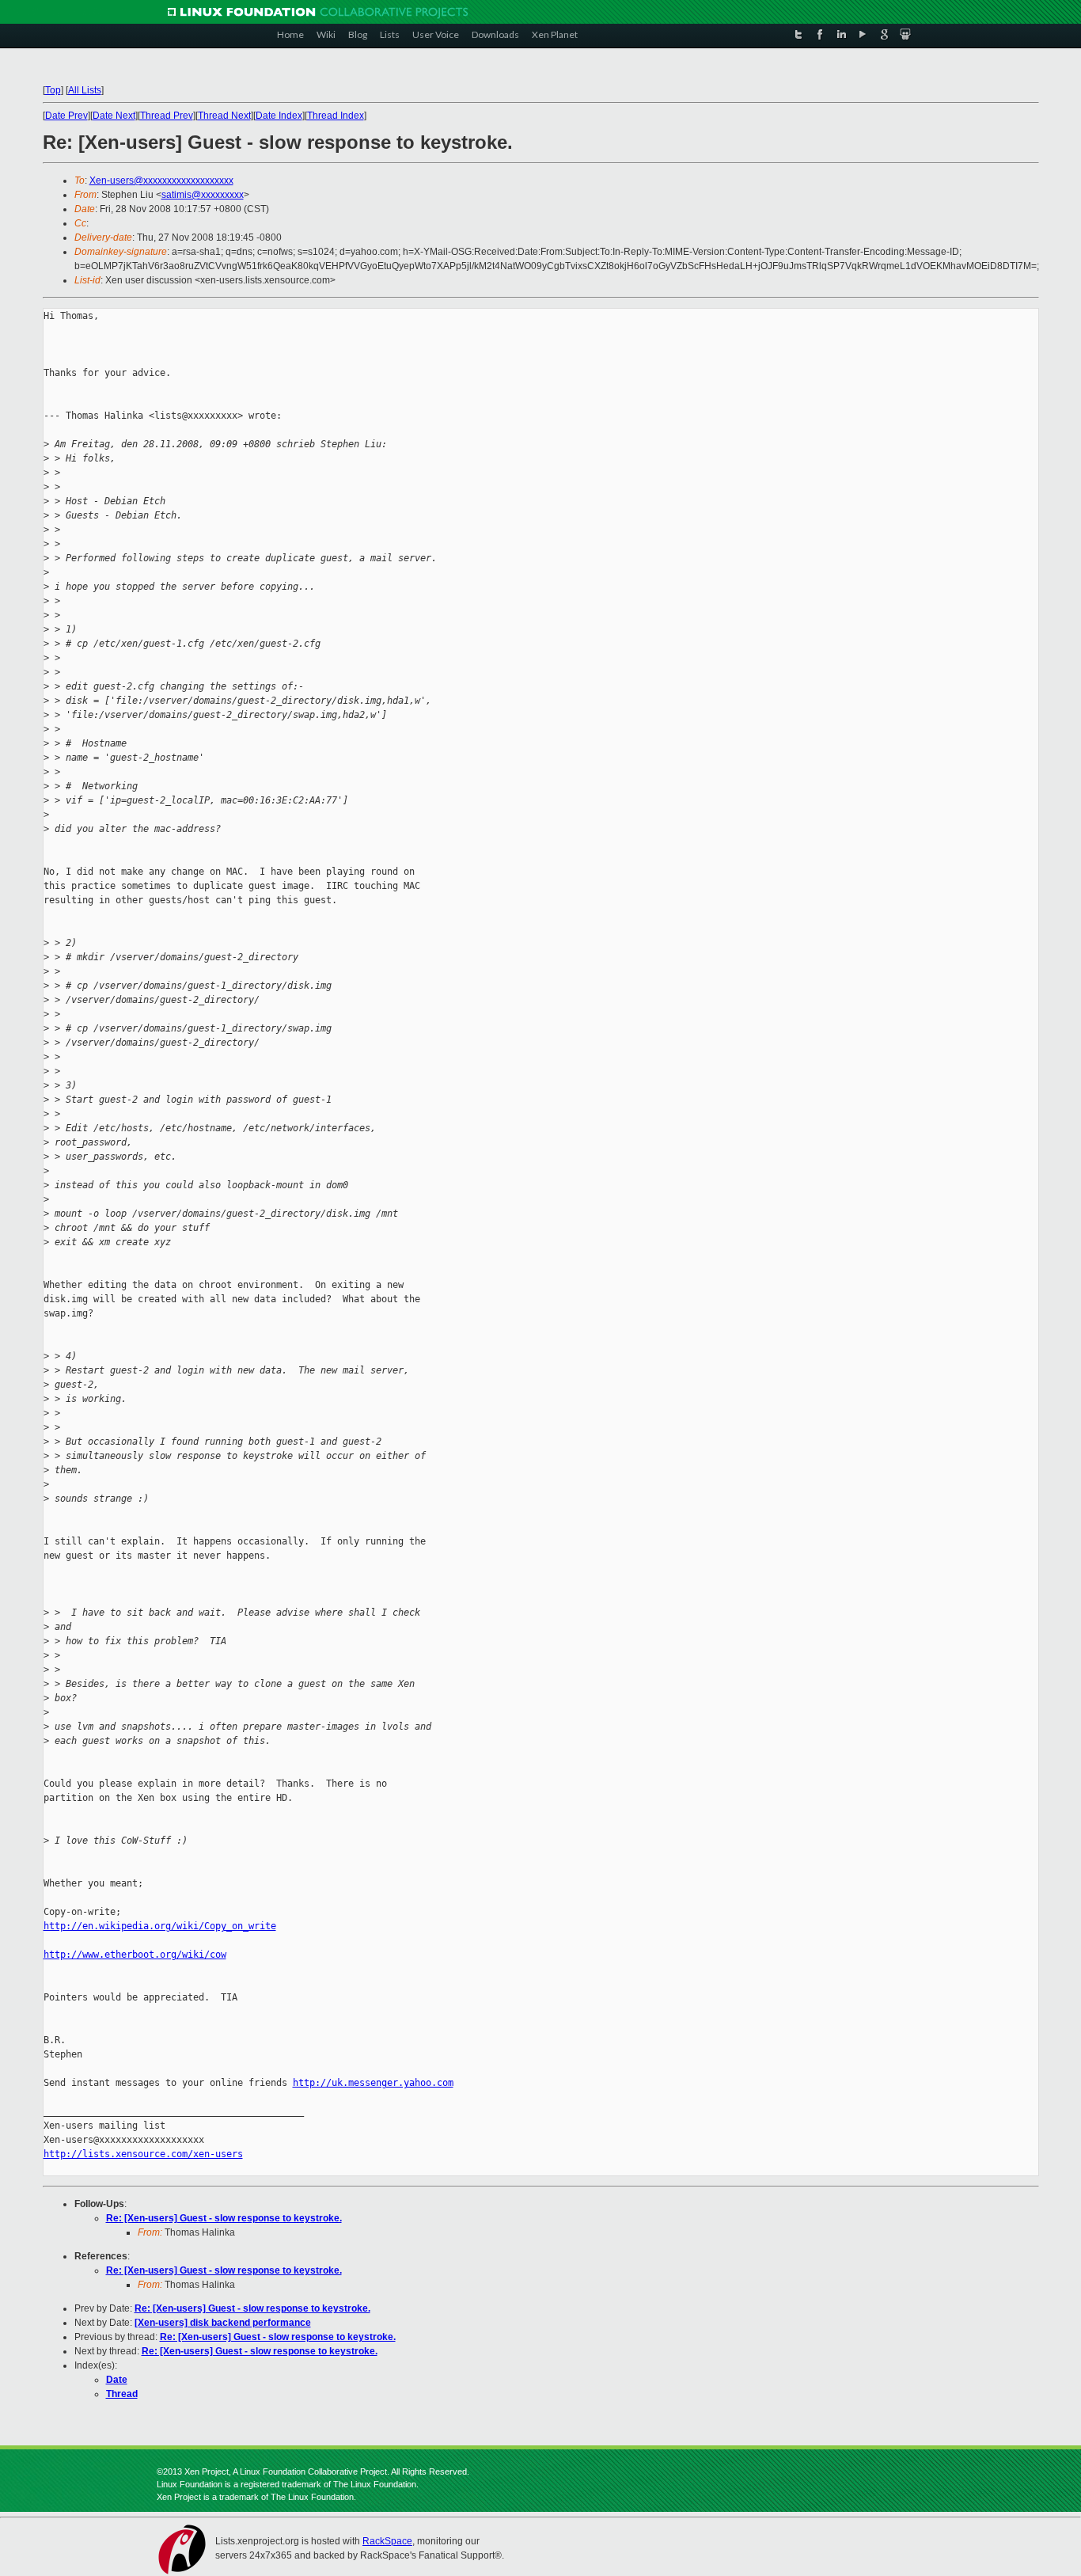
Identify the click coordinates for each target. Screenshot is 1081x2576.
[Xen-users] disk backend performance (223, 2323)
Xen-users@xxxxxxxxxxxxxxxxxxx (161, 180)
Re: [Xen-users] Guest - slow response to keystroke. (224, 2218)
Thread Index (336, 116)
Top (53, 90)
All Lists (85, 90)
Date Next (114, 116)
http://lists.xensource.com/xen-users (143, 2154)
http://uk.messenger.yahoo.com (373, 2083)
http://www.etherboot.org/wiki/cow (135, 1955)
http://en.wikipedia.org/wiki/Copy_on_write (160, 1926)
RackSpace (387, 2541)
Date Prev (66, 116)
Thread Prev (167, 116)
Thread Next (224, 116)
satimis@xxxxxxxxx (203, 195)
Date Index (279, 116)
